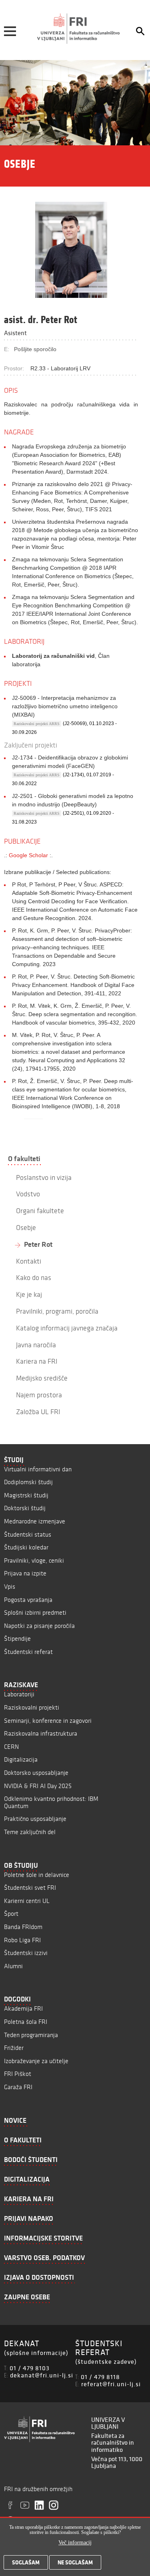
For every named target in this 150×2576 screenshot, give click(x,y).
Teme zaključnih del (30, 1832)
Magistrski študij (26, 1495)
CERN (11, 1747)
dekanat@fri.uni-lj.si (42, 2375)
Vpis (10, 1586)
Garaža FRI (18, 2087)
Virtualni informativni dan (38, 1469)
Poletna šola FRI (26, 2022)
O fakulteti (24, 1159)
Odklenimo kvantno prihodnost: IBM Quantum (51, 1802)
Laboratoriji (19, 1694)
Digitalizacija (21, 1759)
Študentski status (28, 1534)
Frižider (14, 2048)
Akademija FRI (23, 2008)
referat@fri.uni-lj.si (111, 2384)
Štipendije (17, 1639)
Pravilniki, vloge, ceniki (34, 1560)
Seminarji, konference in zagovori (48, 1721)
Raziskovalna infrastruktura (41, 1733)
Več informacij (75, 2543)
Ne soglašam (75, 2562)
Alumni (13, 1966)
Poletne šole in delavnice (37, 1875)
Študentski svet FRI (30, 1888)
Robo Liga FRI (22, 1940)
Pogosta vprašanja (28, 1600)
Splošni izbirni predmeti (35, 1613)
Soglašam (26, 2562)
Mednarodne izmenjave (35, 1521)
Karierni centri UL (27, 1901)
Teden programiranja (31, 2035)
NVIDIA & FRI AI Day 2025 (38, 1786)
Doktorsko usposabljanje (36, 1773)
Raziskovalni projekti (32, 1707)
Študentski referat (28, 1652)
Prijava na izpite (25, 1573)
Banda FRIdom (23, 1927)
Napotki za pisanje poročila (39, 1626)
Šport (11, 1914)
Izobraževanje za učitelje (36, 2061)
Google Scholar (28, 855)
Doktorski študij (25, 1508)
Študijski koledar (26, 1547)
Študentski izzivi (26, 1953)
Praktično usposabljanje (35, 1819)
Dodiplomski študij (28, 1482)
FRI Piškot (18, 2074)
